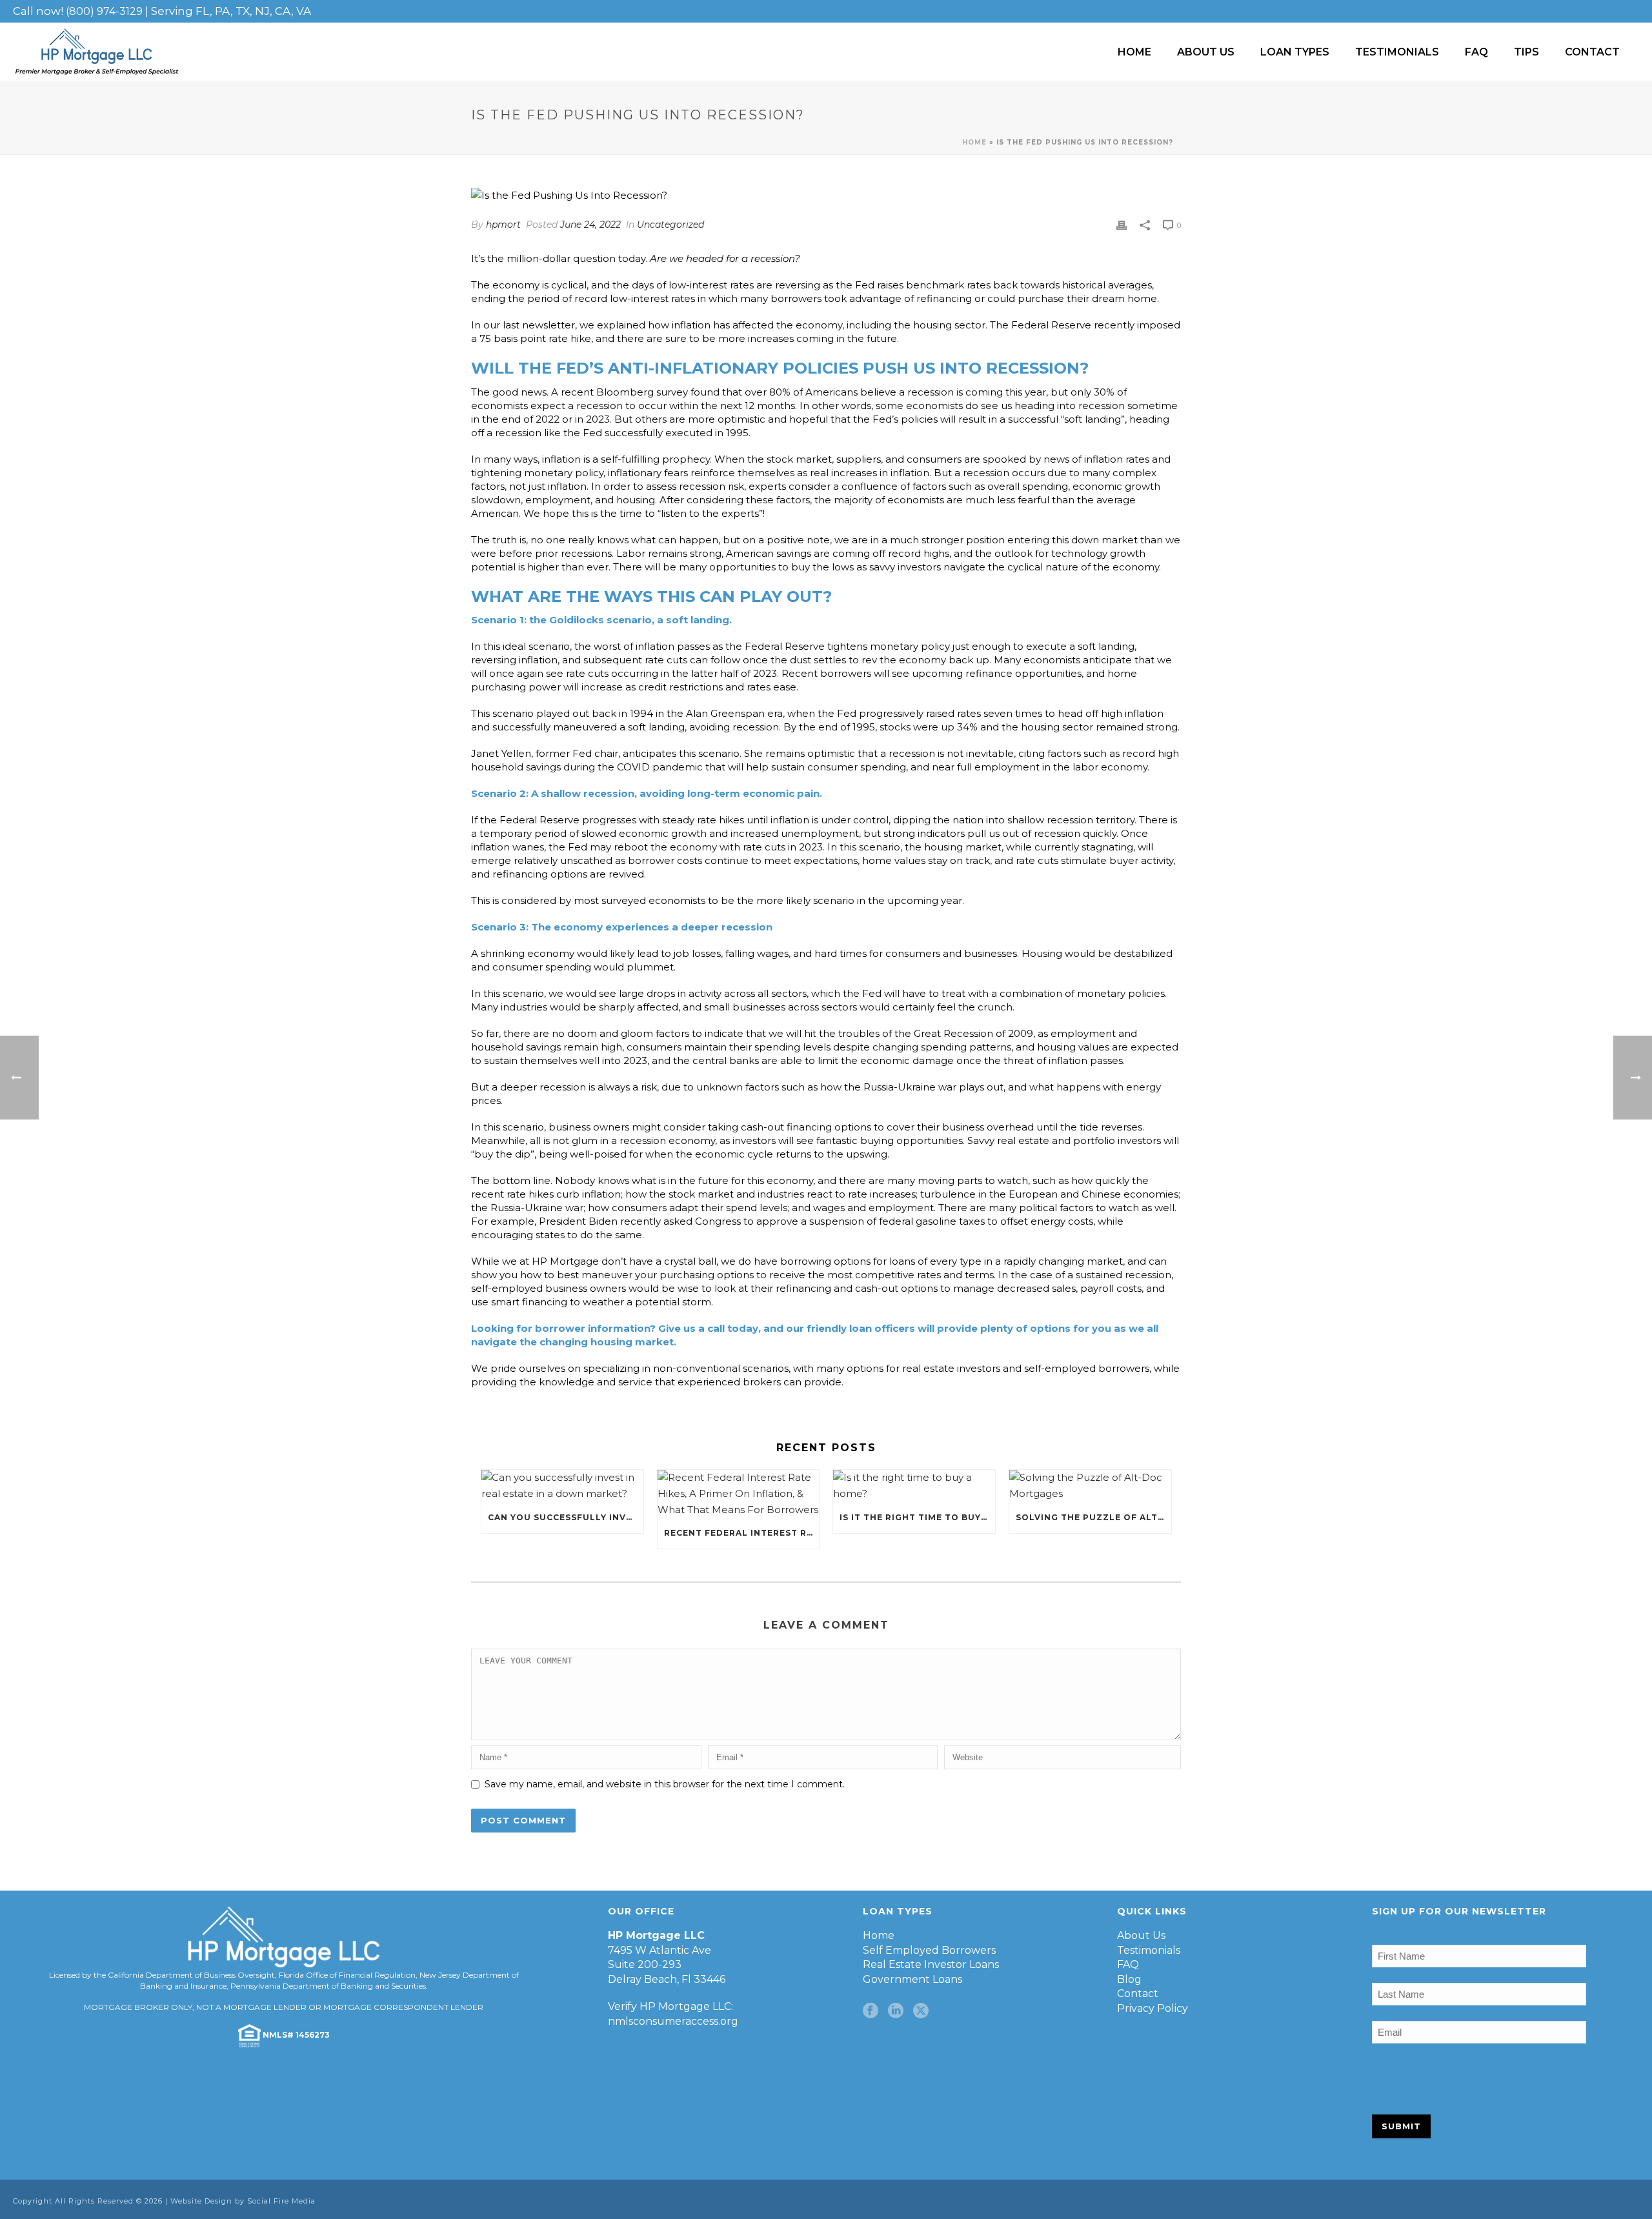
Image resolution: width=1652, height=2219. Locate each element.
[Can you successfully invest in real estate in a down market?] (562, 1486)
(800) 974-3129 (104, 11)
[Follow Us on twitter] (921, 2012)
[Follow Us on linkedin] (896, 2012)
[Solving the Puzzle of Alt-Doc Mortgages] (1090, 1486)
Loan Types (1295, 52)
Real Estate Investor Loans (931, 1964)
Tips (1526, 52)
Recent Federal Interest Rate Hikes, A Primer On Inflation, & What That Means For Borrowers (742, 1533)
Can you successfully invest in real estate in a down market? (566, 1517)
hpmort (503, 225)
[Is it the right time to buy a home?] (914, 1486)
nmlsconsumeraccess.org (673, 2021)
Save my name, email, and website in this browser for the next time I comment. (665, 1784)
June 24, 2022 (590, 225)
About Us (1206, 52)
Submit (1401, 2126)
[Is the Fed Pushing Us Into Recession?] (826, 196)
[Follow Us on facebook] (871, 2012)
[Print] (1122, 225)
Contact (1592, 52)
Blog (1129, 1979)
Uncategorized (670, 225)
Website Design (201, 2201)
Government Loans (912, 1979)
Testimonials (1397, 52)
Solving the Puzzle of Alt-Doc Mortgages (1093, 1517)
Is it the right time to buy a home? (917, 1517)
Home (1134, 52)
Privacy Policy (1153, 2008)
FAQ (1476, 52)
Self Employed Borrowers (929, 1950)
